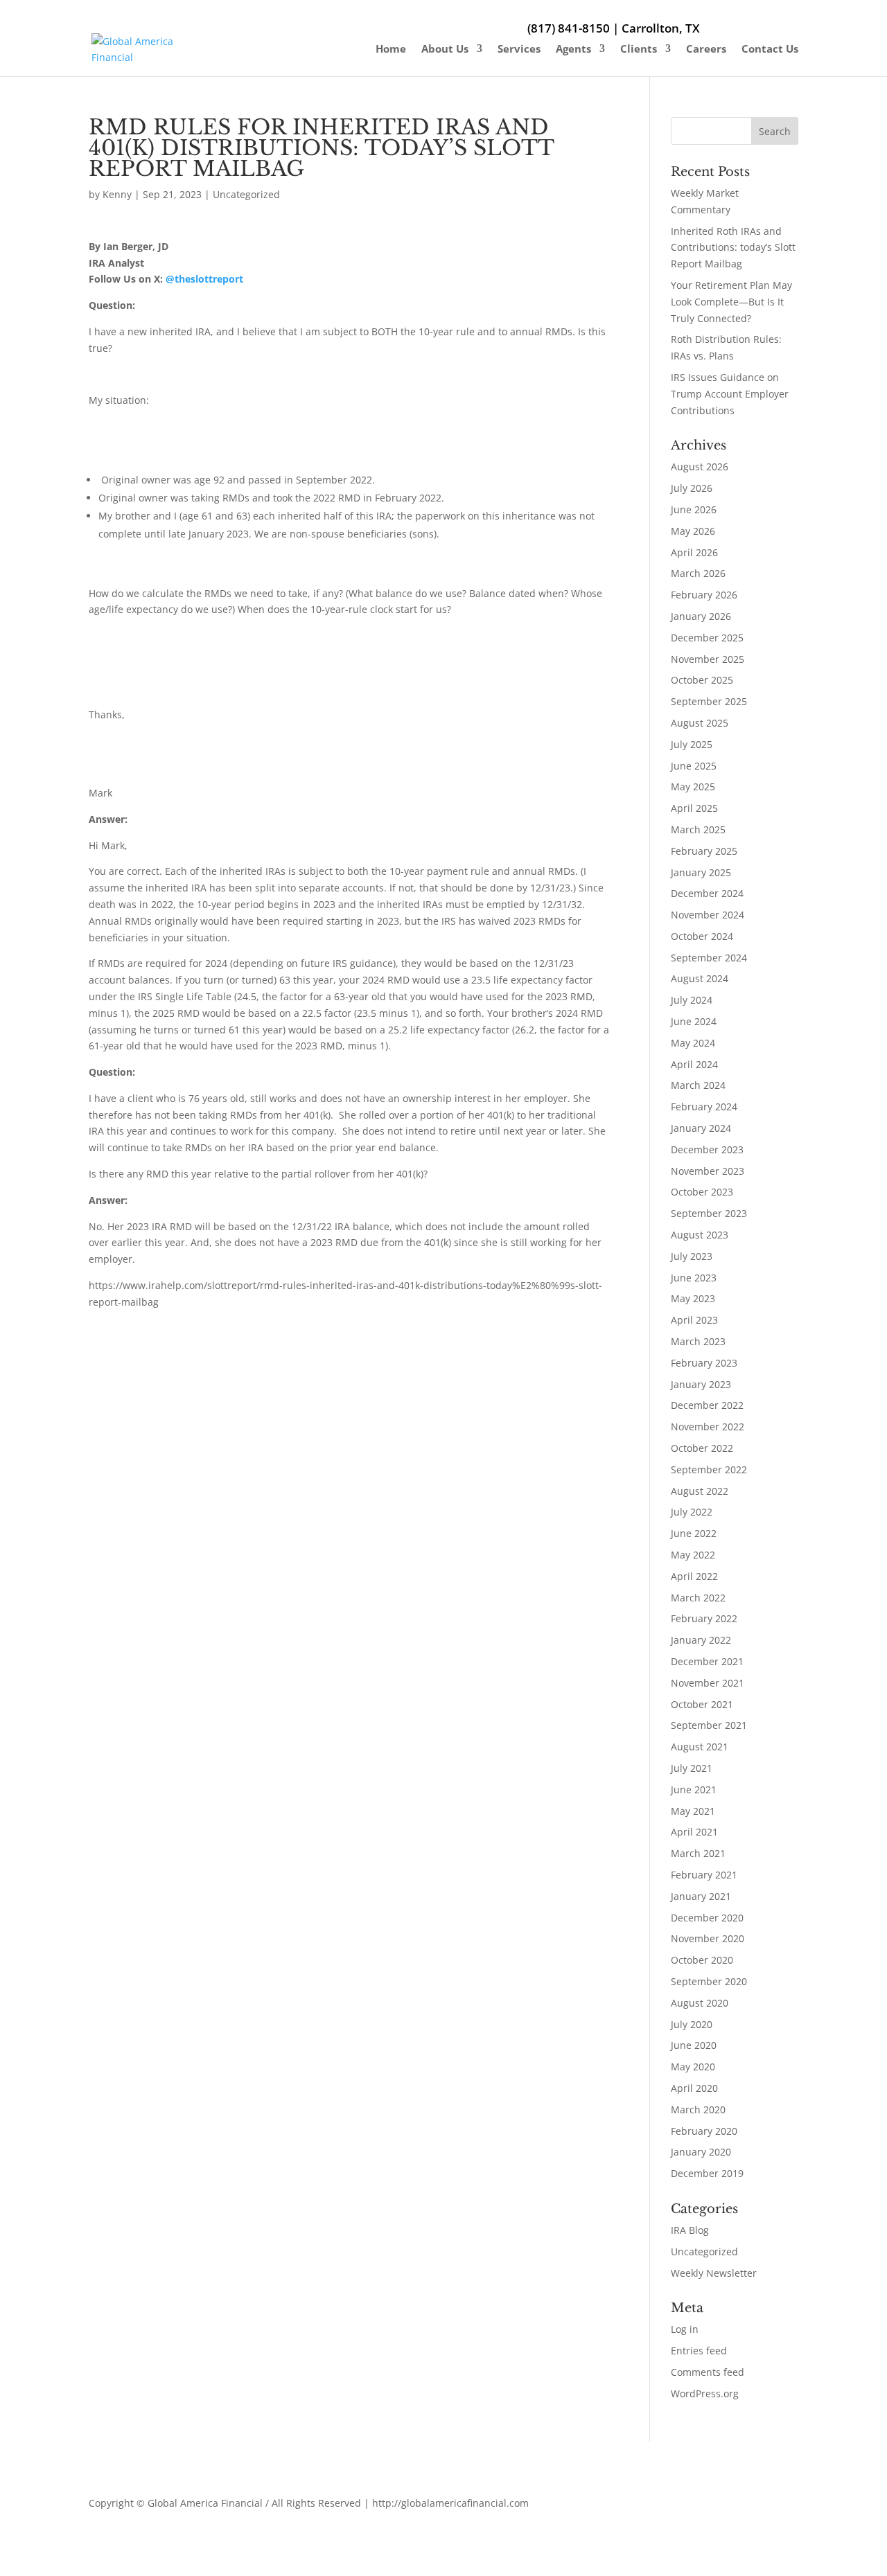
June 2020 (694, 2045)
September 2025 (709, 701)
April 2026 (694, 552)
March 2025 (698, 829)
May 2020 (693, 2067)
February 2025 (704, 851)
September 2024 (709, 958)
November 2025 (708, 659)
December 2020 (707, 1918)
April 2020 (694, 2088)
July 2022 (692, 1512)
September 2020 (709, 1981)
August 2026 (700, 467)
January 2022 (701, 1640)
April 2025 (694, 808)
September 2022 (709, 1469)
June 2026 (694, 509)
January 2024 (701, 1128)
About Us (445, 50)
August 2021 (700, 1747)
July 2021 (692, 1768)
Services (519, 50)
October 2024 (702, 936)
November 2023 (708, 1171)
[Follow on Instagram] (689, 2506)
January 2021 (701, 1896)
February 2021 (704, 1875)
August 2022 (700, 1491)
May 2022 (693, 1555)
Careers (706, 50)
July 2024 (692, 1000)
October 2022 (702, 1448)
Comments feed (708, 2372)
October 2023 (702, 1192)
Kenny (117, 194)
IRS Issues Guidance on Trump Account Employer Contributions (730, 394)
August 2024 (700, 978)
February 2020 (704, 2131)
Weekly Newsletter (714, 2273)
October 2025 (702, 680)
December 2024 (707, 893)
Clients (639, 50)
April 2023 (694, 1320)
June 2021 (694, 1789)
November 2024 (708, 915)
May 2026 (693, 531)
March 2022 (698, 1598)
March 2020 (698, 2109)
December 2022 (707, 1405)
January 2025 (701, 872)
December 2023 (707, 1149)
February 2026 (704, 595)
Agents (573, 50)
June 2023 (694, 1278)
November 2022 (708, 1427)
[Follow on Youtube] (717, 2506)
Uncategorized (246, 194)
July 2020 (692, 2024)
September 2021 (709, 1725)
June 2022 (694, 1533)
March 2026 (698, 573)
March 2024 (698, 1085)
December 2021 (707, 1661)
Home (391, 50)
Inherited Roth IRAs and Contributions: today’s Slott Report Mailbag (733, 248)
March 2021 (698, 1853)
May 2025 (693, 787)
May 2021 (693, 1811)
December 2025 (707, 638)
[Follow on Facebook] (661, 2506)
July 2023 (692, 1256)
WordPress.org (705, 2393)
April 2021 (694, 1832)
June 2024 (694, 1021)
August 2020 (700, 2003)
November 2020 (708, 1938)
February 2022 (704, 1618)
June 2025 (694, 766)
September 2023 (709, 1213)
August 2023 (700, 1235)
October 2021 (702, 1704)
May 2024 (693, 1043)
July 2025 (692, 744)
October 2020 (702, 1960)
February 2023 (704, 1363)
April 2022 (694, 1576)
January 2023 (701, 1384)
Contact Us (770, 50)
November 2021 (708, 1683)
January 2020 (701, 2152)
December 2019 (707, 2173)
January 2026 (701, 616)
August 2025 (700, 723)
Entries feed (699, 2351)
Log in (685, 2329)
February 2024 (704, 1107)
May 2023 (693, 1298)
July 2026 (692, 488)
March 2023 (698, 1341)
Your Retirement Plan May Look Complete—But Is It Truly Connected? (731, 302)
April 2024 (694, 1064)
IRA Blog (690, 2230)
